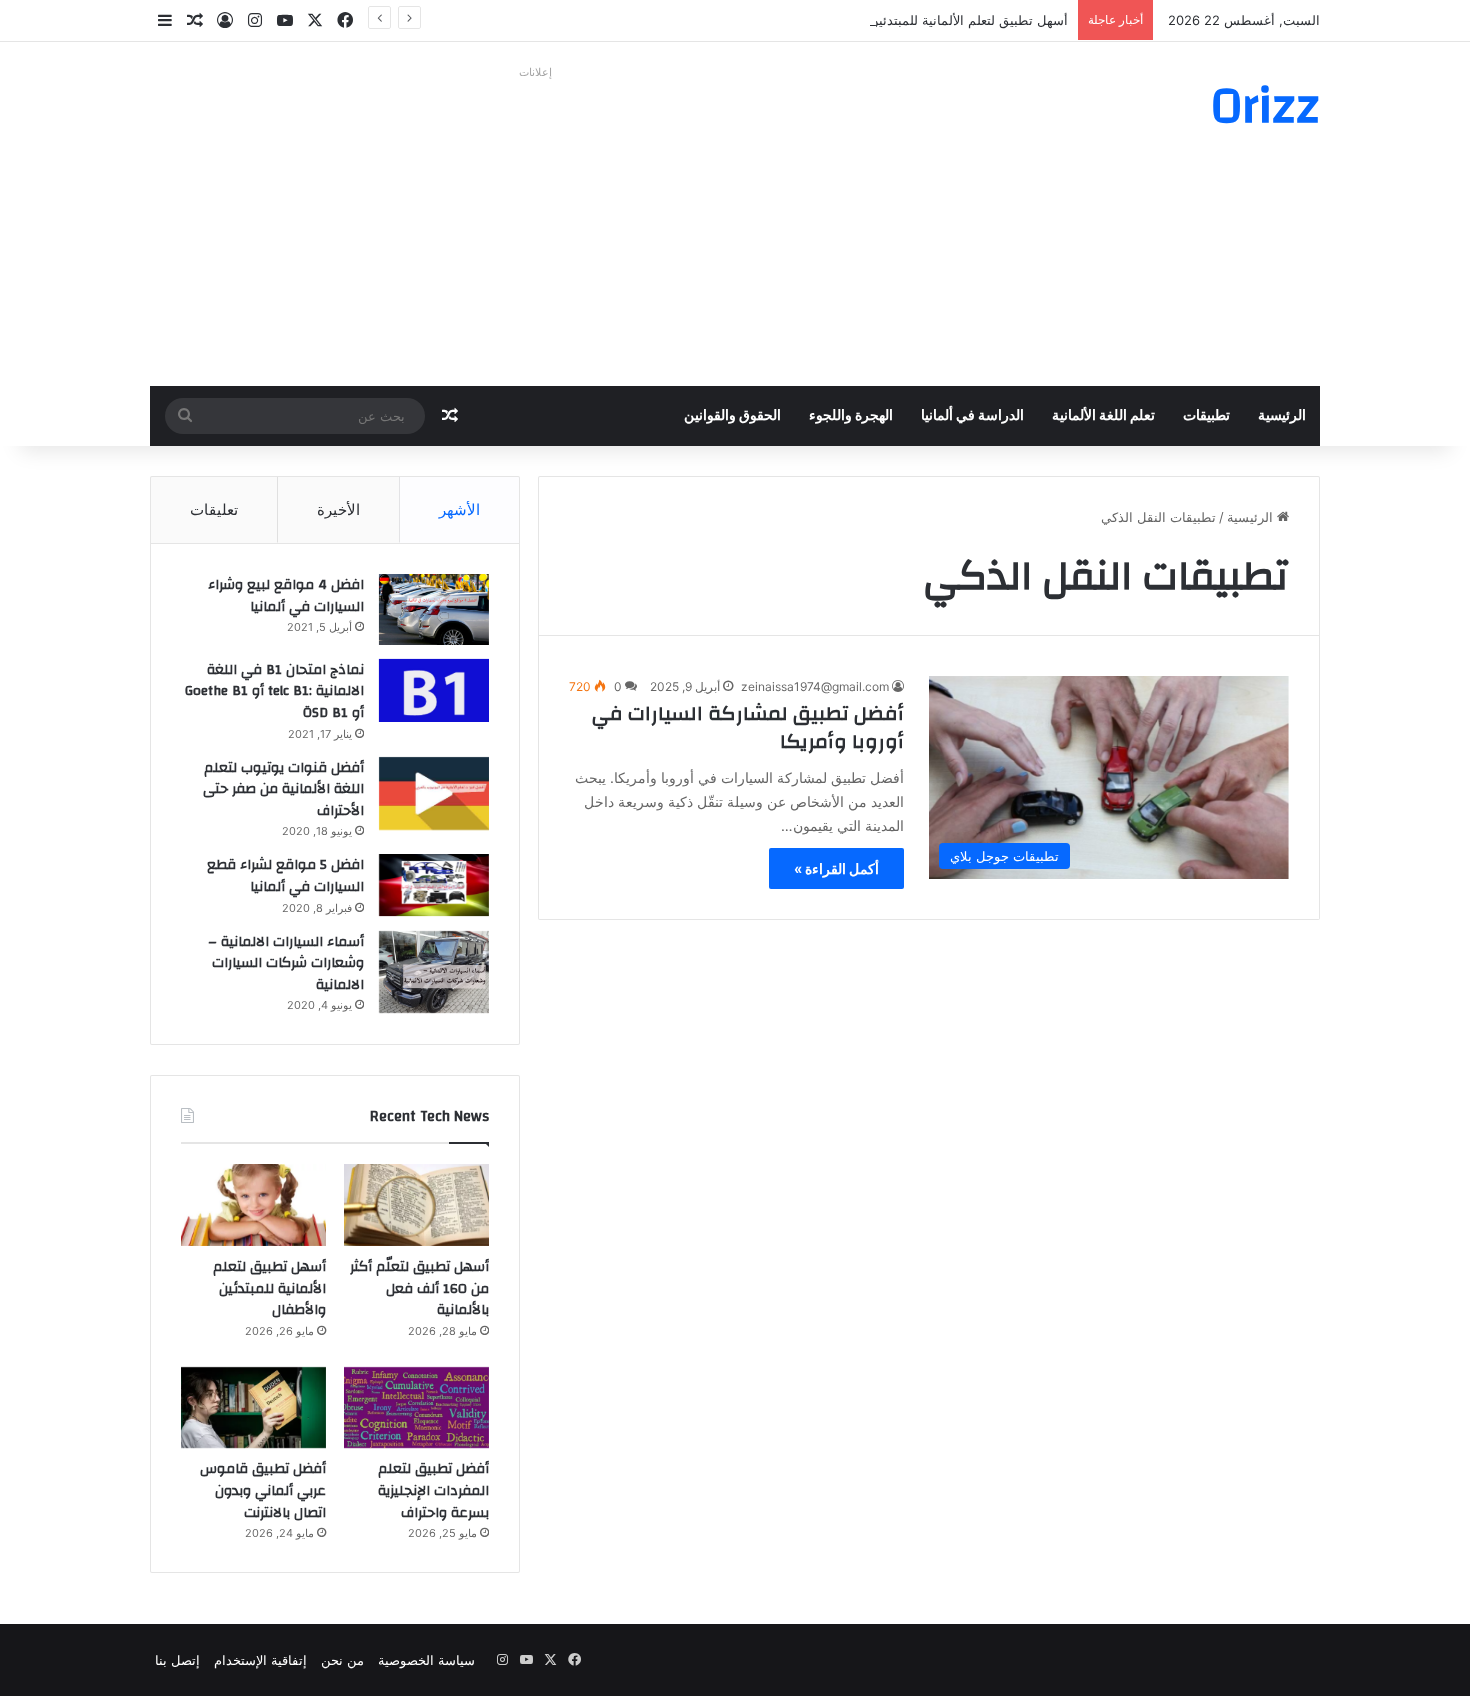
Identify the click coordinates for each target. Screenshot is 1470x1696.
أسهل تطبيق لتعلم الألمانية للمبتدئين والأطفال (943, 20)
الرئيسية (1282, 416)
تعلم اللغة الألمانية (1103, 416)
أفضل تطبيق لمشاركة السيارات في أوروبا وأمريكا (748, 727)
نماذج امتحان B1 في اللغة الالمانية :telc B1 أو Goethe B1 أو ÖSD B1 (274, 691)
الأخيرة (338, 509)
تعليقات (214, 509)
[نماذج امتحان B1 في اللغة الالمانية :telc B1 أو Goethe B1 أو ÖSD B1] (434, 690)
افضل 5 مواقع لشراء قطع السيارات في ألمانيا (285, 876)
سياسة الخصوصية (426, 1660)
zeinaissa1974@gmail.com (815, 686)
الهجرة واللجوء (851, 416)
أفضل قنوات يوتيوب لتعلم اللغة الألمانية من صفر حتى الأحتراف (283, 789)
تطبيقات (1206, 416)
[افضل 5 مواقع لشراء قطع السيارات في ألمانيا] (434, 885)
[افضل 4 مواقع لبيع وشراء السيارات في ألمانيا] (434, 609)
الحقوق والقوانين (732, 416)
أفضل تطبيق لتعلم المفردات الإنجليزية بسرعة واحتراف (433, 1490)
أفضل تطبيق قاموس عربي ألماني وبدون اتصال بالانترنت (263, 1490)
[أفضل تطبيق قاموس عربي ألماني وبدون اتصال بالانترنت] (253, 1408)
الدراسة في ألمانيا (972, 416)
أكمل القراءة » (836, 868)
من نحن (342, 1660)
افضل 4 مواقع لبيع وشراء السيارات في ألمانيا (286, 596)
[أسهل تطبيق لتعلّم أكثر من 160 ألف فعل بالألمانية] (416, 1205)
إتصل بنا (177, 1660)
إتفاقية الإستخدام (260, 1660)
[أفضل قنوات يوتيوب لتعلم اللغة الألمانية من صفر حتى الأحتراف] (434, 793)
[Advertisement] (535, 226)
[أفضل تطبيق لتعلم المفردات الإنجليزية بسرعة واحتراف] (416, 1408)
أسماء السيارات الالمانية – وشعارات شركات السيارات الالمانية (286, 963)
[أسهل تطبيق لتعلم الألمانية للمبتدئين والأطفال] (253, 1205)
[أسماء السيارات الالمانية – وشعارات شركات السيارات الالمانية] (434, 972)
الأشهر (459, 509)
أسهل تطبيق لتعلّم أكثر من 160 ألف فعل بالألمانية (419, 1288)
